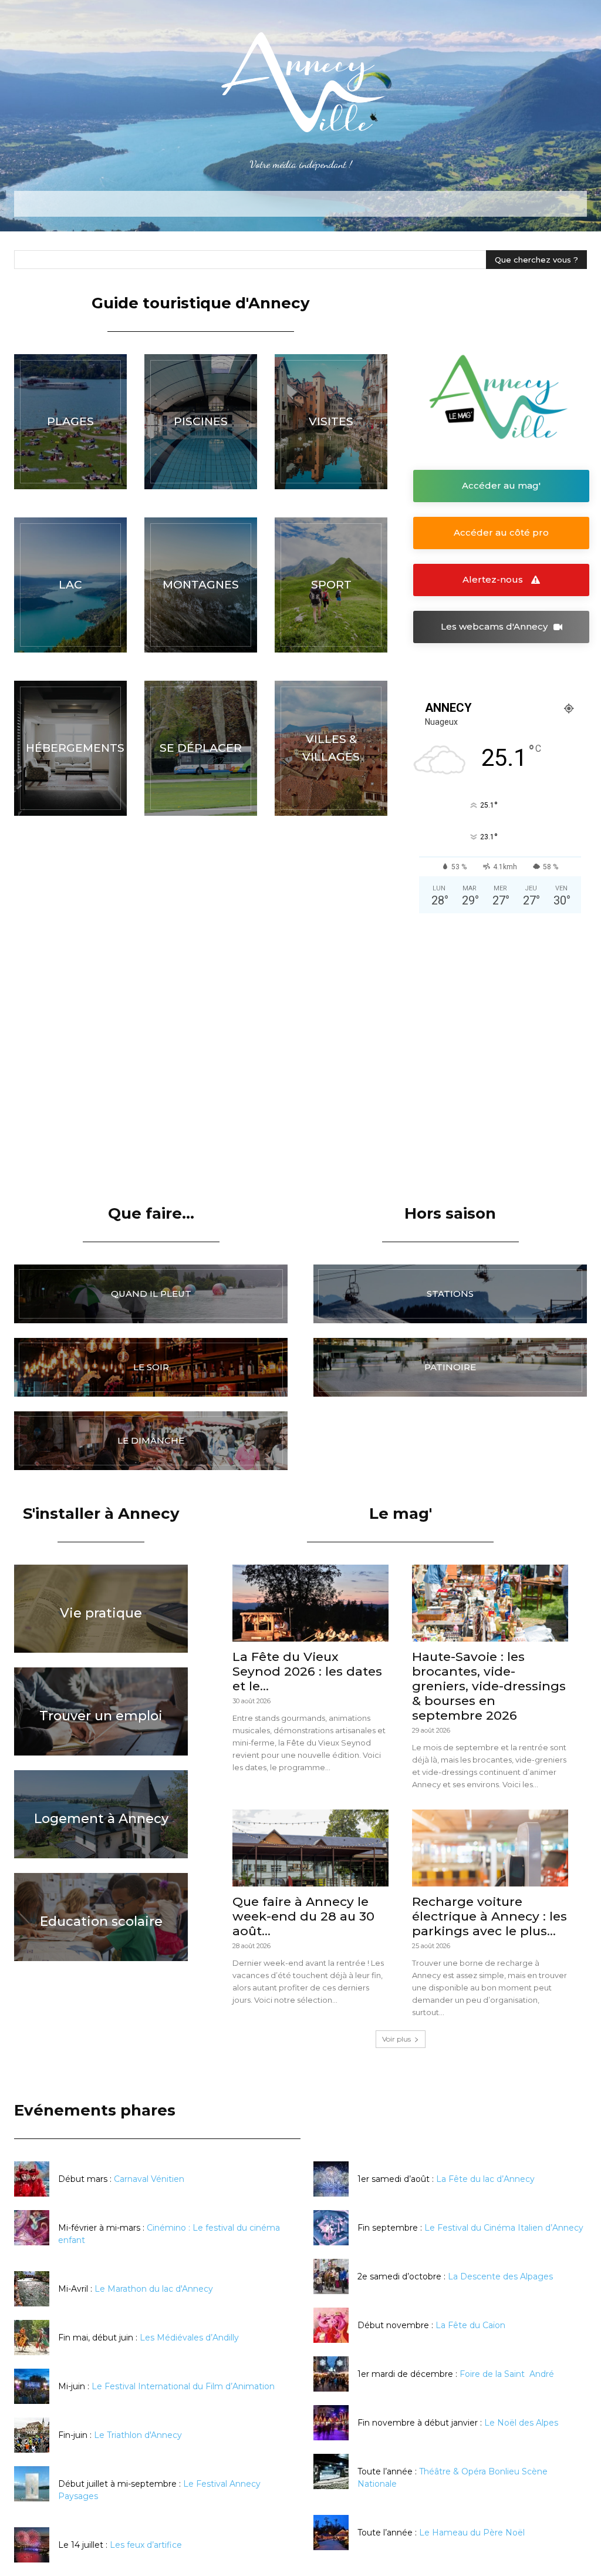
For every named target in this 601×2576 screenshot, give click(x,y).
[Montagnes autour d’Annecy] (201, 585)
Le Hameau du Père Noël (472, 2533)
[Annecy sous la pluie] (151, 1294)
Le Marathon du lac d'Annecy (154, 2289)
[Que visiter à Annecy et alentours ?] (331, 422)
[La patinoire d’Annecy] (450, 1367)
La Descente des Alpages (500, 2276)
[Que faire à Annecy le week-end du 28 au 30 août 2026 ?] (310, 1848)
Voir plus (396, 2039)
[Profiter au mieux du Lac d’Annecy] (70, 585)
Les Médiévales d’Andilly (189, 2338)
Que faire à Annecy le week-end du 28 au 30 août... (303, 1916)
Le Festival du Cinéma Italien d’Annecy (504, 2228)
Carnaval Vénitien (149, 2179)
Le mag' (401, 1514)
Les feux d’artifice (146, 2545)
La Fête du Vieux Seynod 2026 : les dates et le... (307, 1671)
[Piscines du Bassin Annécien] (201, 422)
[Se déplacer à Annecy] (201, 748)
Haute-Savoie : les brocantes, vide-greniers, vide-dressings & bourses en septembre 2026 (489, 1686)
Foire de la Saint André (507, 2374)
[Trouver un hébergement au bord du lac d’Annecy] (70, 748)
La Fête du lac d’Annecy (485, 2179)
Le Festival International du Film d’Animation (183, 2386)
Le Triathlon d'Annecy (138, 2435)
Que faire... (151, 1213)
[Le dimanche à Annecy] (151, 1441)
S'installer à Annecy (101, 1514)
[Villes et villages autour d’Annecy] (331, 748)
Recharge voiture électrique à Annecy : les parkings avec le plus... (489, 1916)
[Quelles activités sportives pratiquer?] (331, 585)
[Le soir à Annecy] (151, 1367)
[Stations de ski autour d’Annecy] (450, 1294)
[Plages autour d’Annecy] (70, 422)
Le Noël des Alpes (521, 2423)
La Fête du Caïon (470, 2325)
